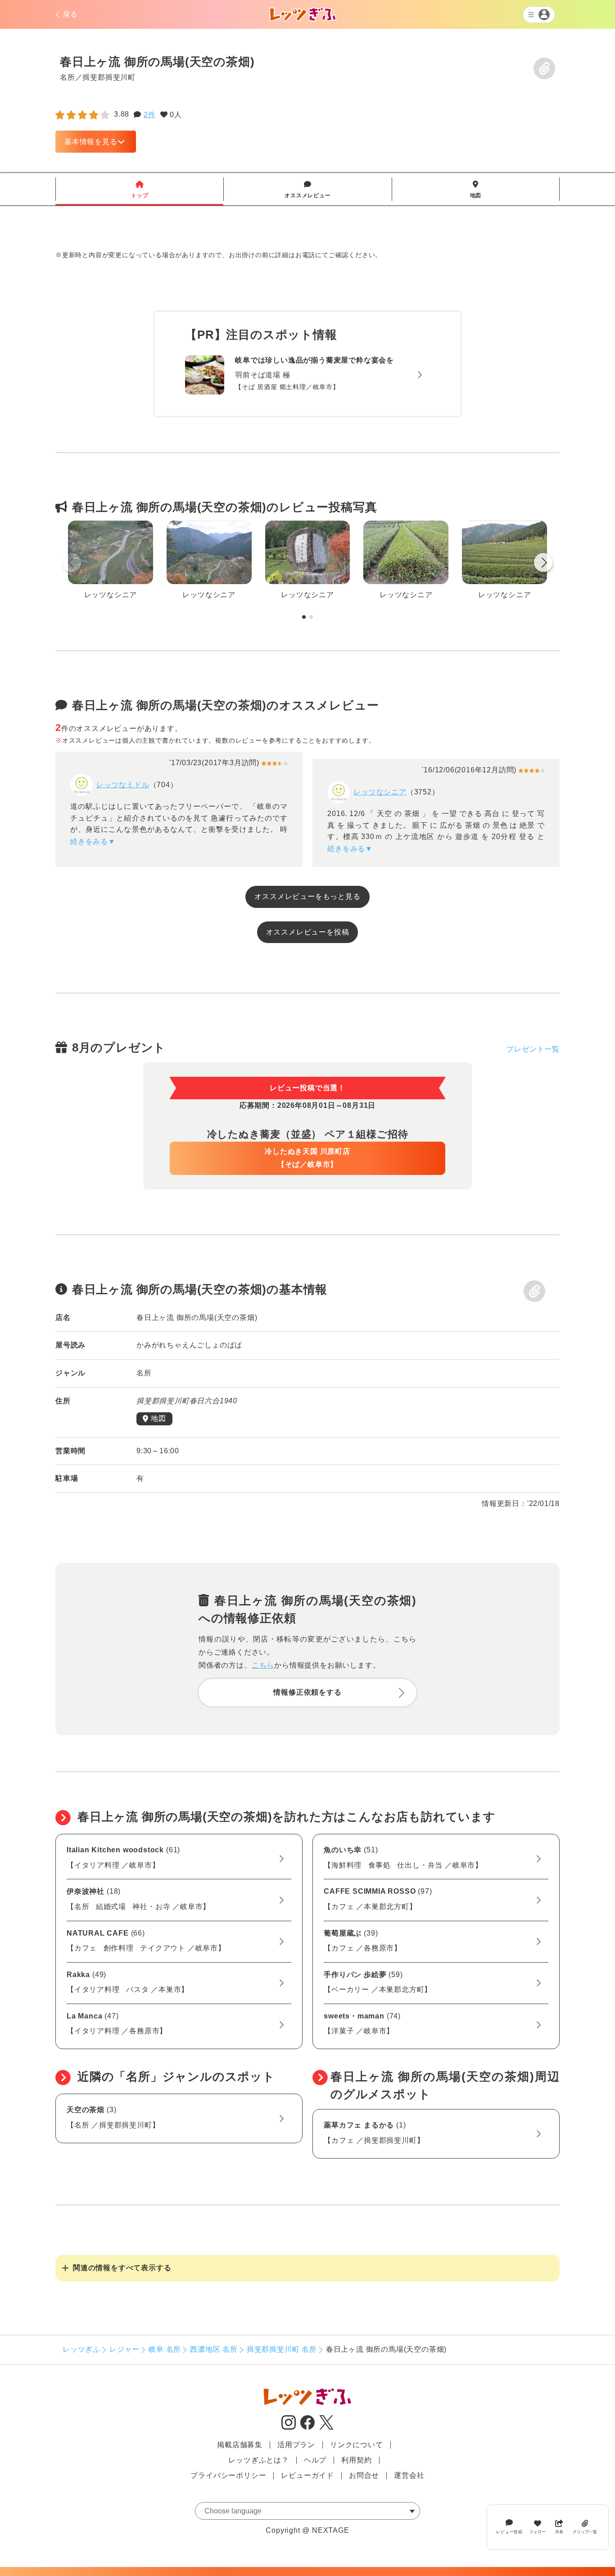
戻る (70, 14)
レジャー (124, 2349)
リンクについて (357, 2445)
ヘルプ (315, 2460)
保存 (544, 68)
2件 (150, 115)
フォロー (538, 2532)
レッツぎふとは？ (258, 2460)
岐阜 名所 (165, 2349)
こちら (263, 1665)
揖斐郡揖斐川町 (109, 77)
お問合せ (364, 2475)
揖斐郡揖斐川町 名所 (282, 2349)
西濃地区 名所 (214, 2349)
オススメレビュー (307, 190)
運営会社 (409, 2475)
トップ (140, 190)
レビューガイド (307, 2475)
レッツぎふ (81, 2349)
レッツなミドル (123, 785)
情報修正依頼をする (307, 1692)
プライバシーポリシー (228, 2475)
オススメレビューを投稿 (308, 932)
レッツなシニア (380, 792)
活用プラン (296, 2445)
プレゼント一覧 (533, 1049)
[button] (543, 564)
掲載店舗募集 (240, 2445)
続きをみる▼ (93, 841)
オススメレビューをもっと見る (307, 896)
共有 (559, 2532)
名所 (68, 77)
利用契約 (356, 2460)
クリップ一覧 (585, 2532)
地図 (476, 190)
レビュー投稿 (509, 2532)
